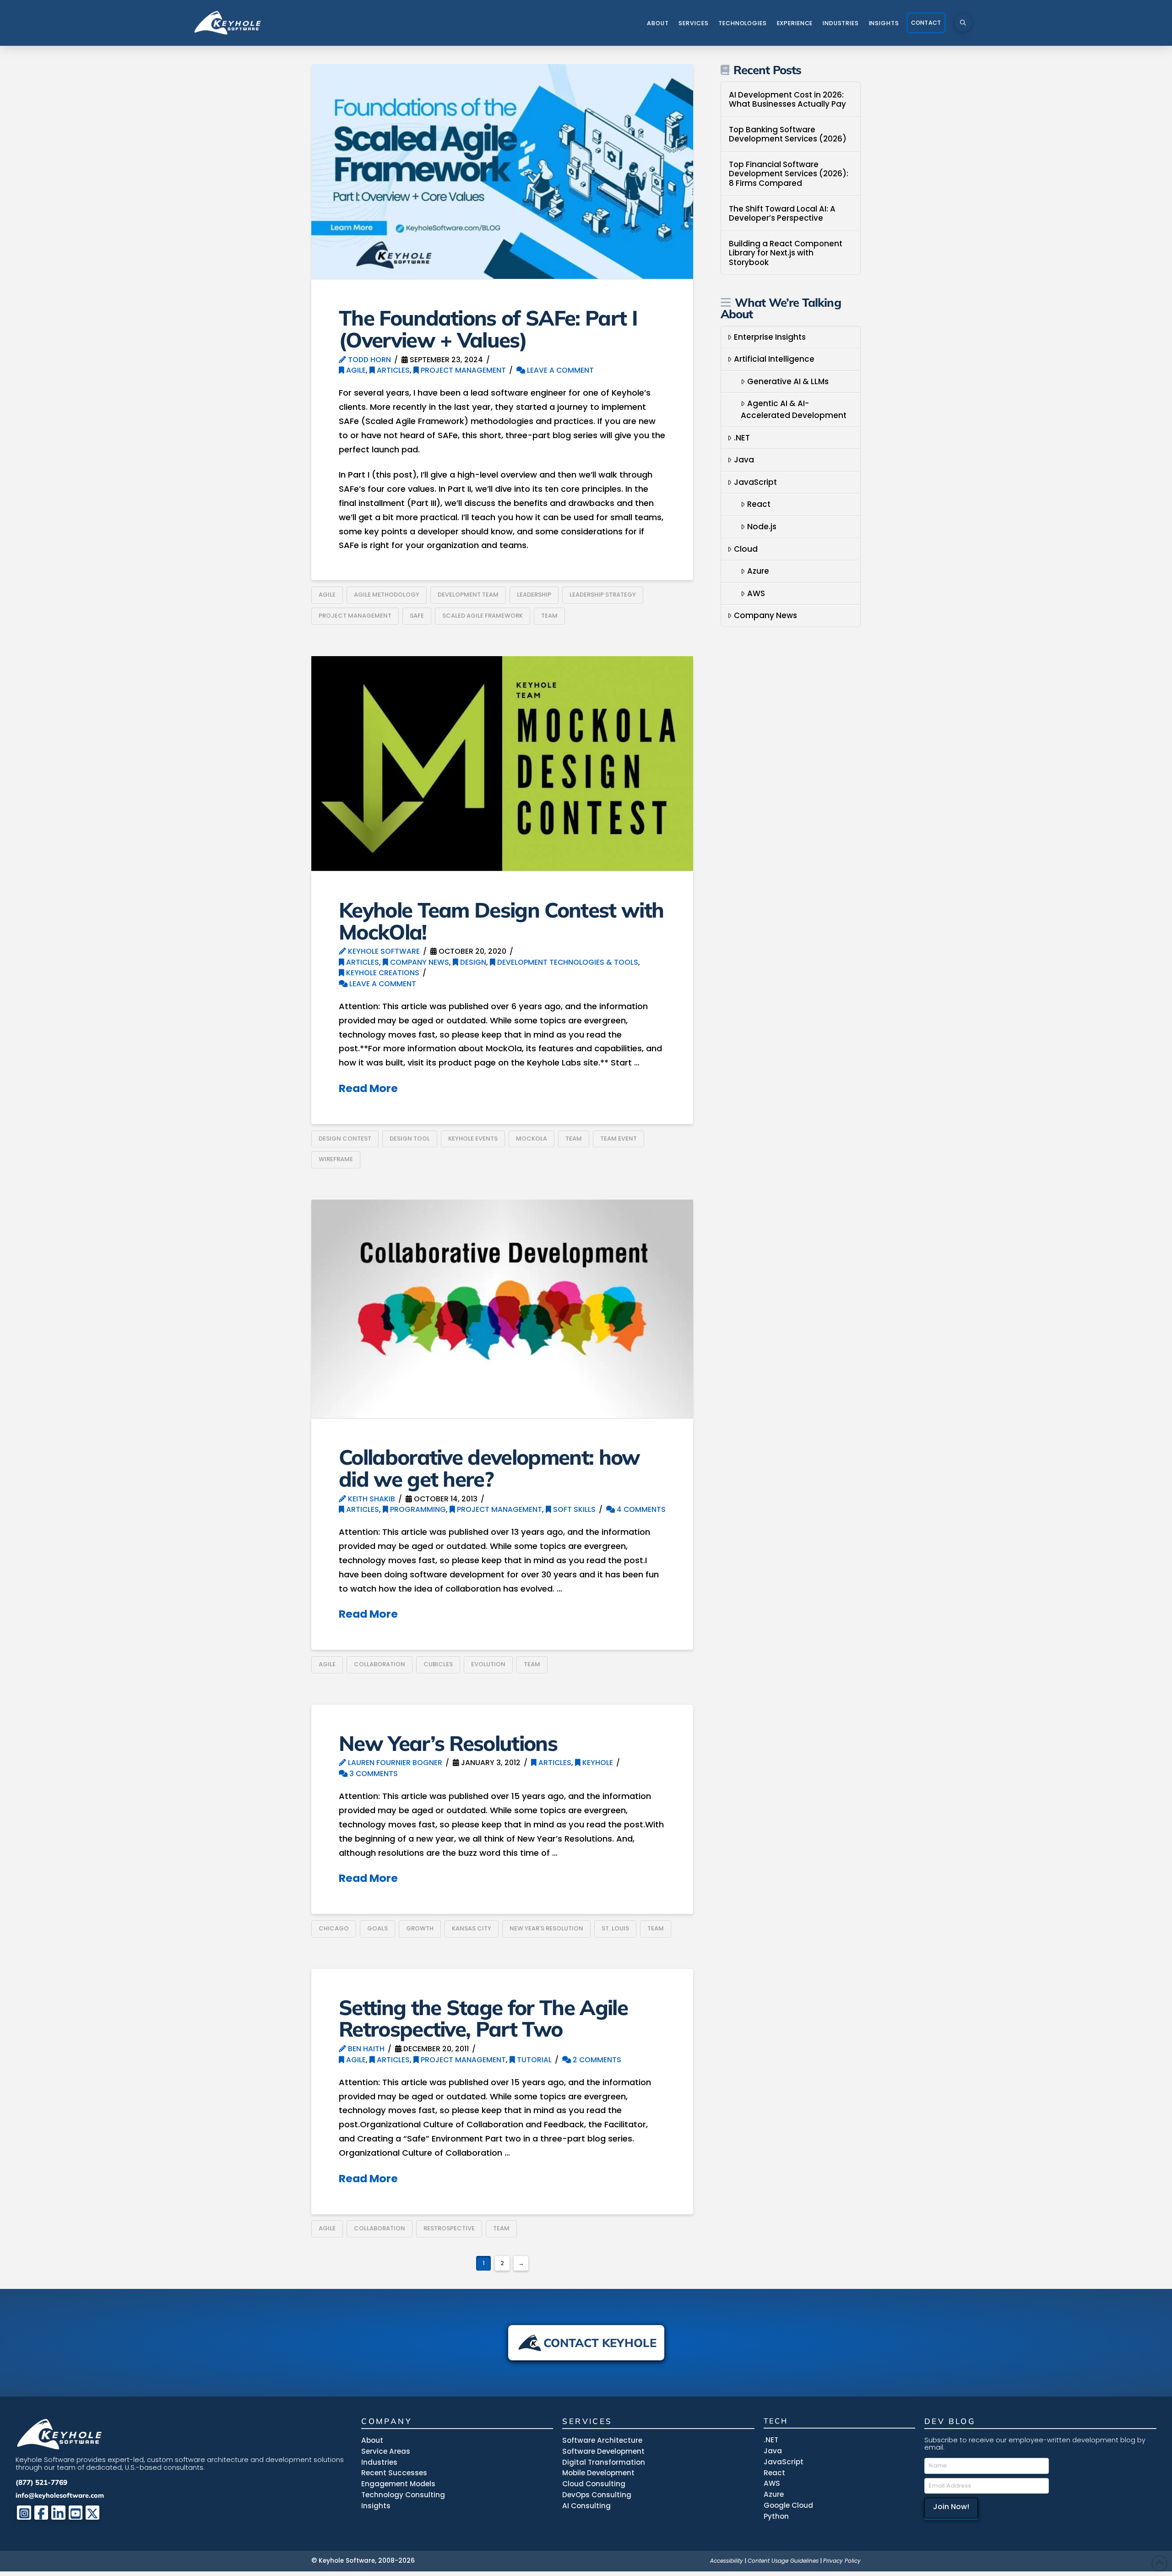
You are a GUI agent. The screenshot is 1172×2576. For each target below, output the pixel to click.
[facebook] (41, 2513)
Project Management (462, 370)
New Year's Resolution (546, 1928)
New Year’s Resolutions (448, 1743)
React (759, 504)
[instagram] (24, 2513)
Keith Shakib (371, 1499)
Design (472, 962)
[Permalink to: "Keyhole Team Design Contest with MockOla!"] (502, 764)
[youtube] (76, 2513)
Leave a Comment (559, 370)
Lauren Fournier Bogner (394, 1763)
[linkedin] (58, 2513)
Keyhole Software (383, 951)
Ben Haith (365, 2049)
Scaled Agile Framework (483, 616)
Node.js (762, 527)
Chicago (334, 1928)
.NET (742, 438)
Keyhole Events (473, 1139)
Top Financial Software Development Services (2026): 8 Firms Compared (789, 174)
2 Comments (596, 2060)
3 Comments (373, 1774)
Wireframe (336, 1159)
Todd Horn (369, 360)
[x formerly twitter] (93, 2513)
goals (377, 1928)
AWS (756, 593)
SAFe (417, 616)
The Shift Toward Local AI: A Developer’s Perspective (782, 214)
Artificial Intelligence (774, 359)
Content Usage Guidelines (783, 2561)
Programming (417, 1509)
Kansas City (472, 1928)
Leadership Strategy (603, 595)
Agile (355, 370)
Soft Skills (573, 1509)
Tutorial (533, 2060)
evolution (488, 1664)
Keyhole (597, 1763)
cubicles (438, 1664)
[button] (963, 23)
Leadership (534, 595)
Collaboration (380, 1664)
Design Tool (410, 1139)
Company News (419, 962)
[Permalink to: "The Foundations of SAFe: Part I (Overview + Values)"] (502, 171)
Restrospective (449, 2228)
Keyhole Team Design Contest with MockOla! (501, 921)
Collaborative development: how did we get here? (489, 1468)
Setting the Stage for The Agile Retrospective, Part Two (483, 2018)
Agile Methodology (387, 595)
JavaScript (755, 482)
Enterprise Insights (770, 337)
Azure (758, 571)
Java (744, 460)
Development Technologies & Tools (567, 962)
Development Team (468, 595)
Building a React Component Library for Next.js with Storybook (786, 253)
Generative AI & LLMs (788, 381)
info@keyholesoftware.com (60, 2495)
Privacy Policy (842, 2561)
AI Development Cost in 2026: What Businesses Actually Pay (787, 100)
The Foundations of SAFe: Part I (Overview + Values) (488, 329)
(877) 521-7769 (41, 2482)
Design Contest (345, 1139)
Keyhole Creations (382, 973)
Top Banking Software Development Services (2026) (788, 134)
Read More (368, 1088)
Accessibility (727, 2561)
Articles (392, 370)
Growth (420, 1928)
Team (549, 616)
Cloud (746, 549)
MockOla (532, 1139)
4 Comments (640, 1509)
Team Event (619, 1139)
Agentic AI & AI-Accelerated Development (794, 409)
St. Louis (615, 1928)
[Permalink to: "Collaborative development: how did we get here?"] (502, 1309)
